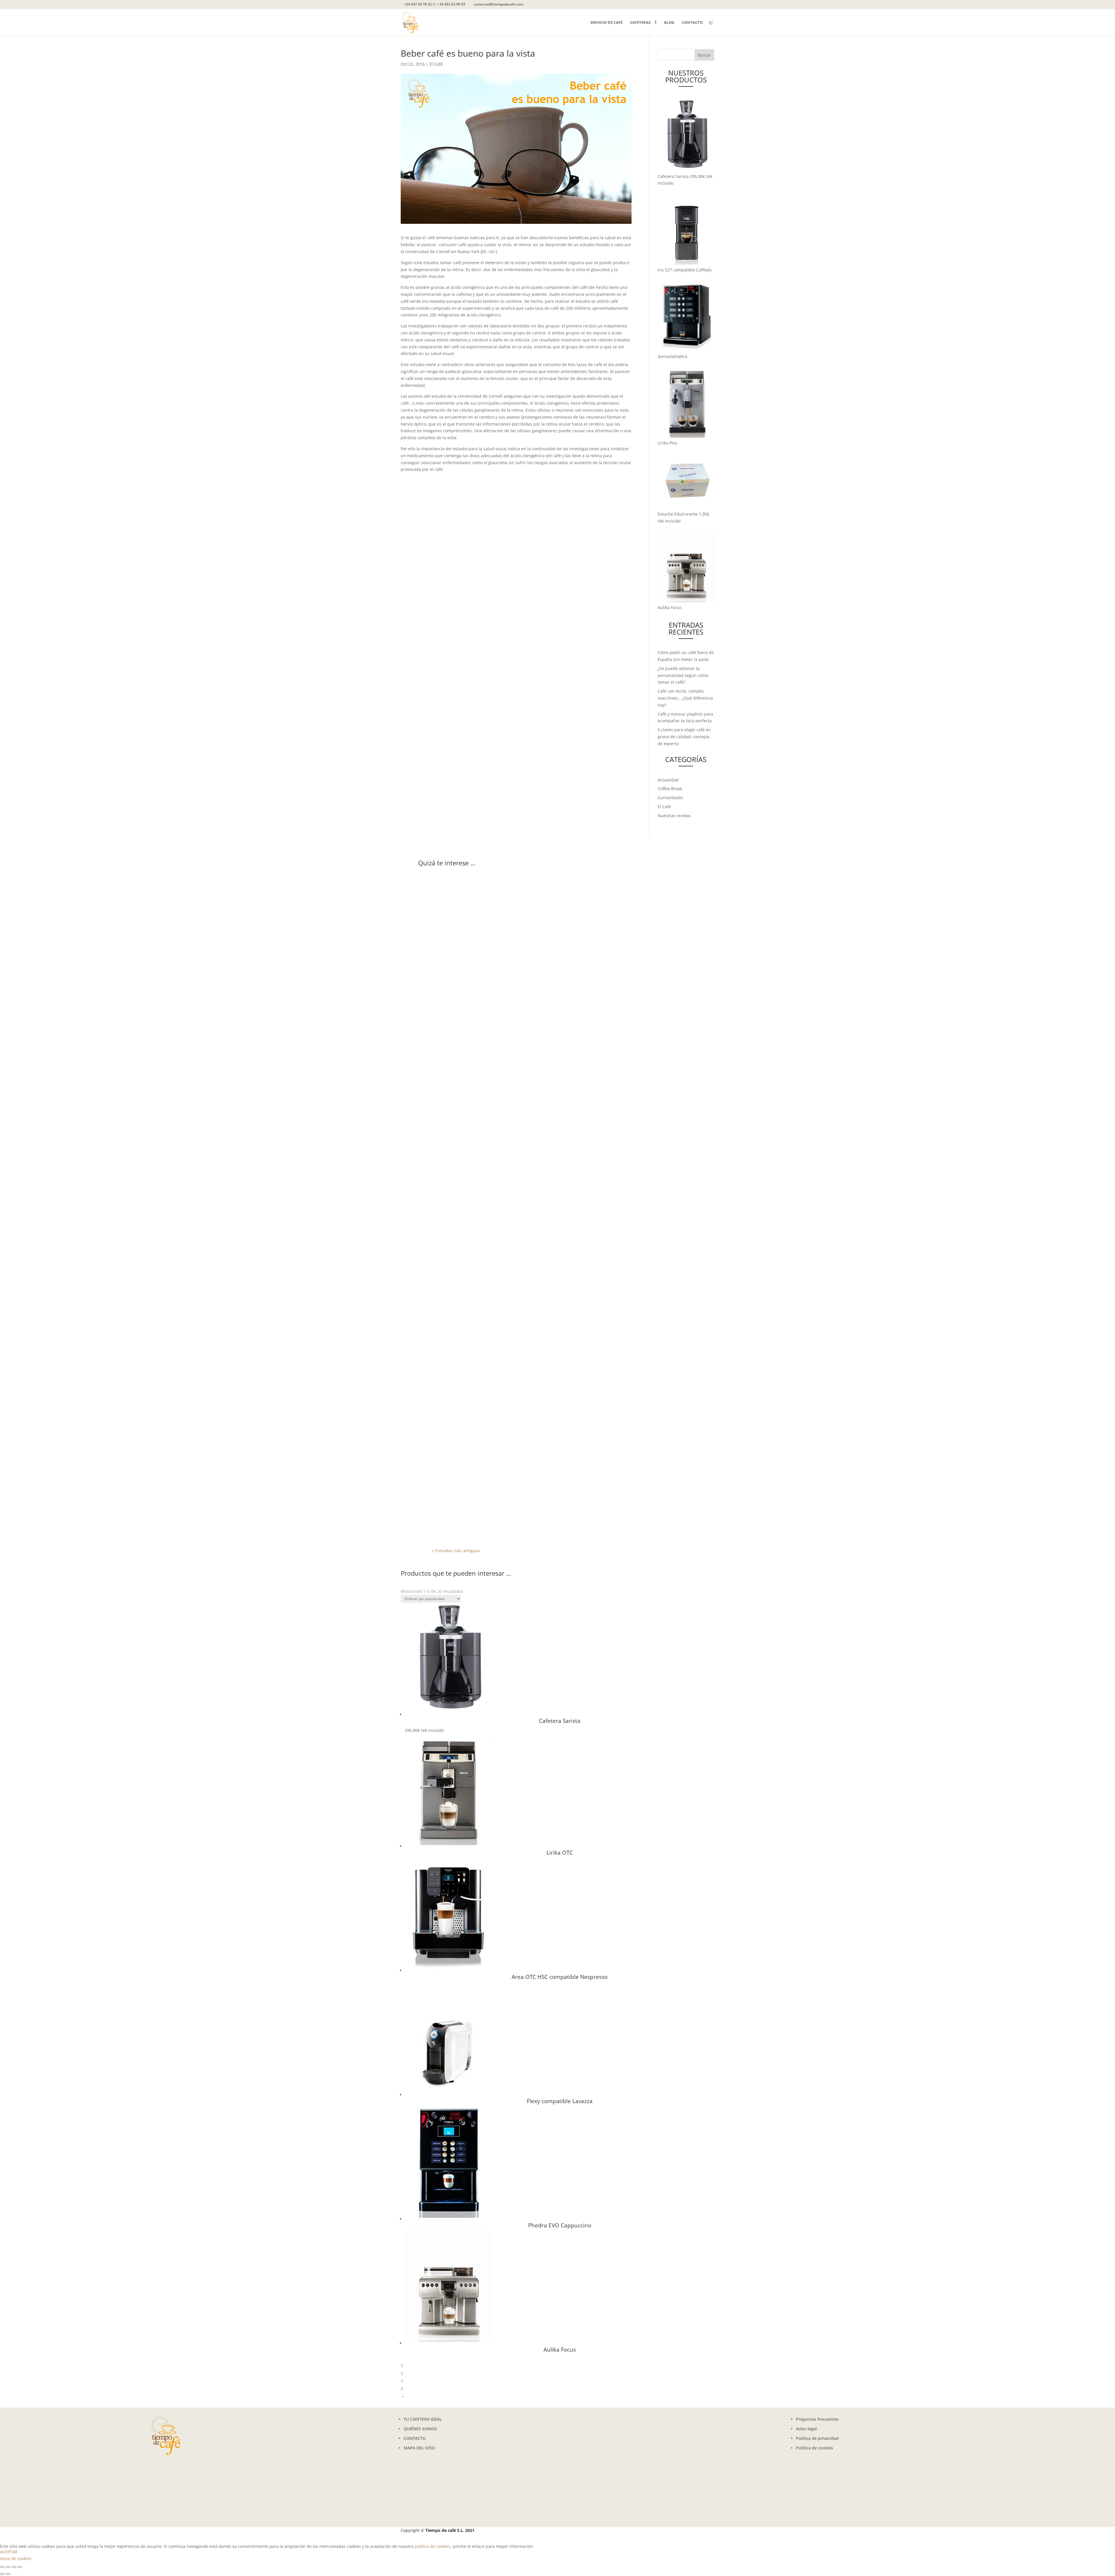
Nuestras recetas (674, 816)
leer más (446, 1074)
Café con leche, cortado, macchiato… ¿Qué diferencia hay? (685, 698)
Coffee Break (670, 789)
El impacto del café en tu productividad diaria (505, 1496)
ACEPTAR (9, 2552)
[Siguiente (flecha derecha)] (8, 2574)
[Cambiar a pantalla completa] (8, 2567)
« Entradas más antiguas (456, 1551)
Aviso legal (806, 2429)
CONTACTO (415, 2438)
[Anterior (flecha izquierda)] (2, 2574)
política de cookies (432, 2546)
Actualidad (668, 780)
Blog (669, 23)
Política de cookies (814, 2448)
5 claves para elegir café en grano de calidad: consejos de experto (684, 737)
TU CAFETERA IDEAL (423, 2419)
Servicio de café (606, 23)
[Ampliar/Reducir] (2, 2567)
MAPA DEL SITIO (419, 2448)
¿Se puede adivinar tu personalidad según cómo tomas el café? (683, 675)
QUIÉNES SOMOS (420, 2429)
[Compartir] (14, 2567)
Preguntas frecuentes (817, 2419)
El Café (436, 64)
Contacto (692, 23)
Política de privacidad (817, 2438)
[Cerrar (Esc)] (20, 2567)
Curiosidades (670, 798)
